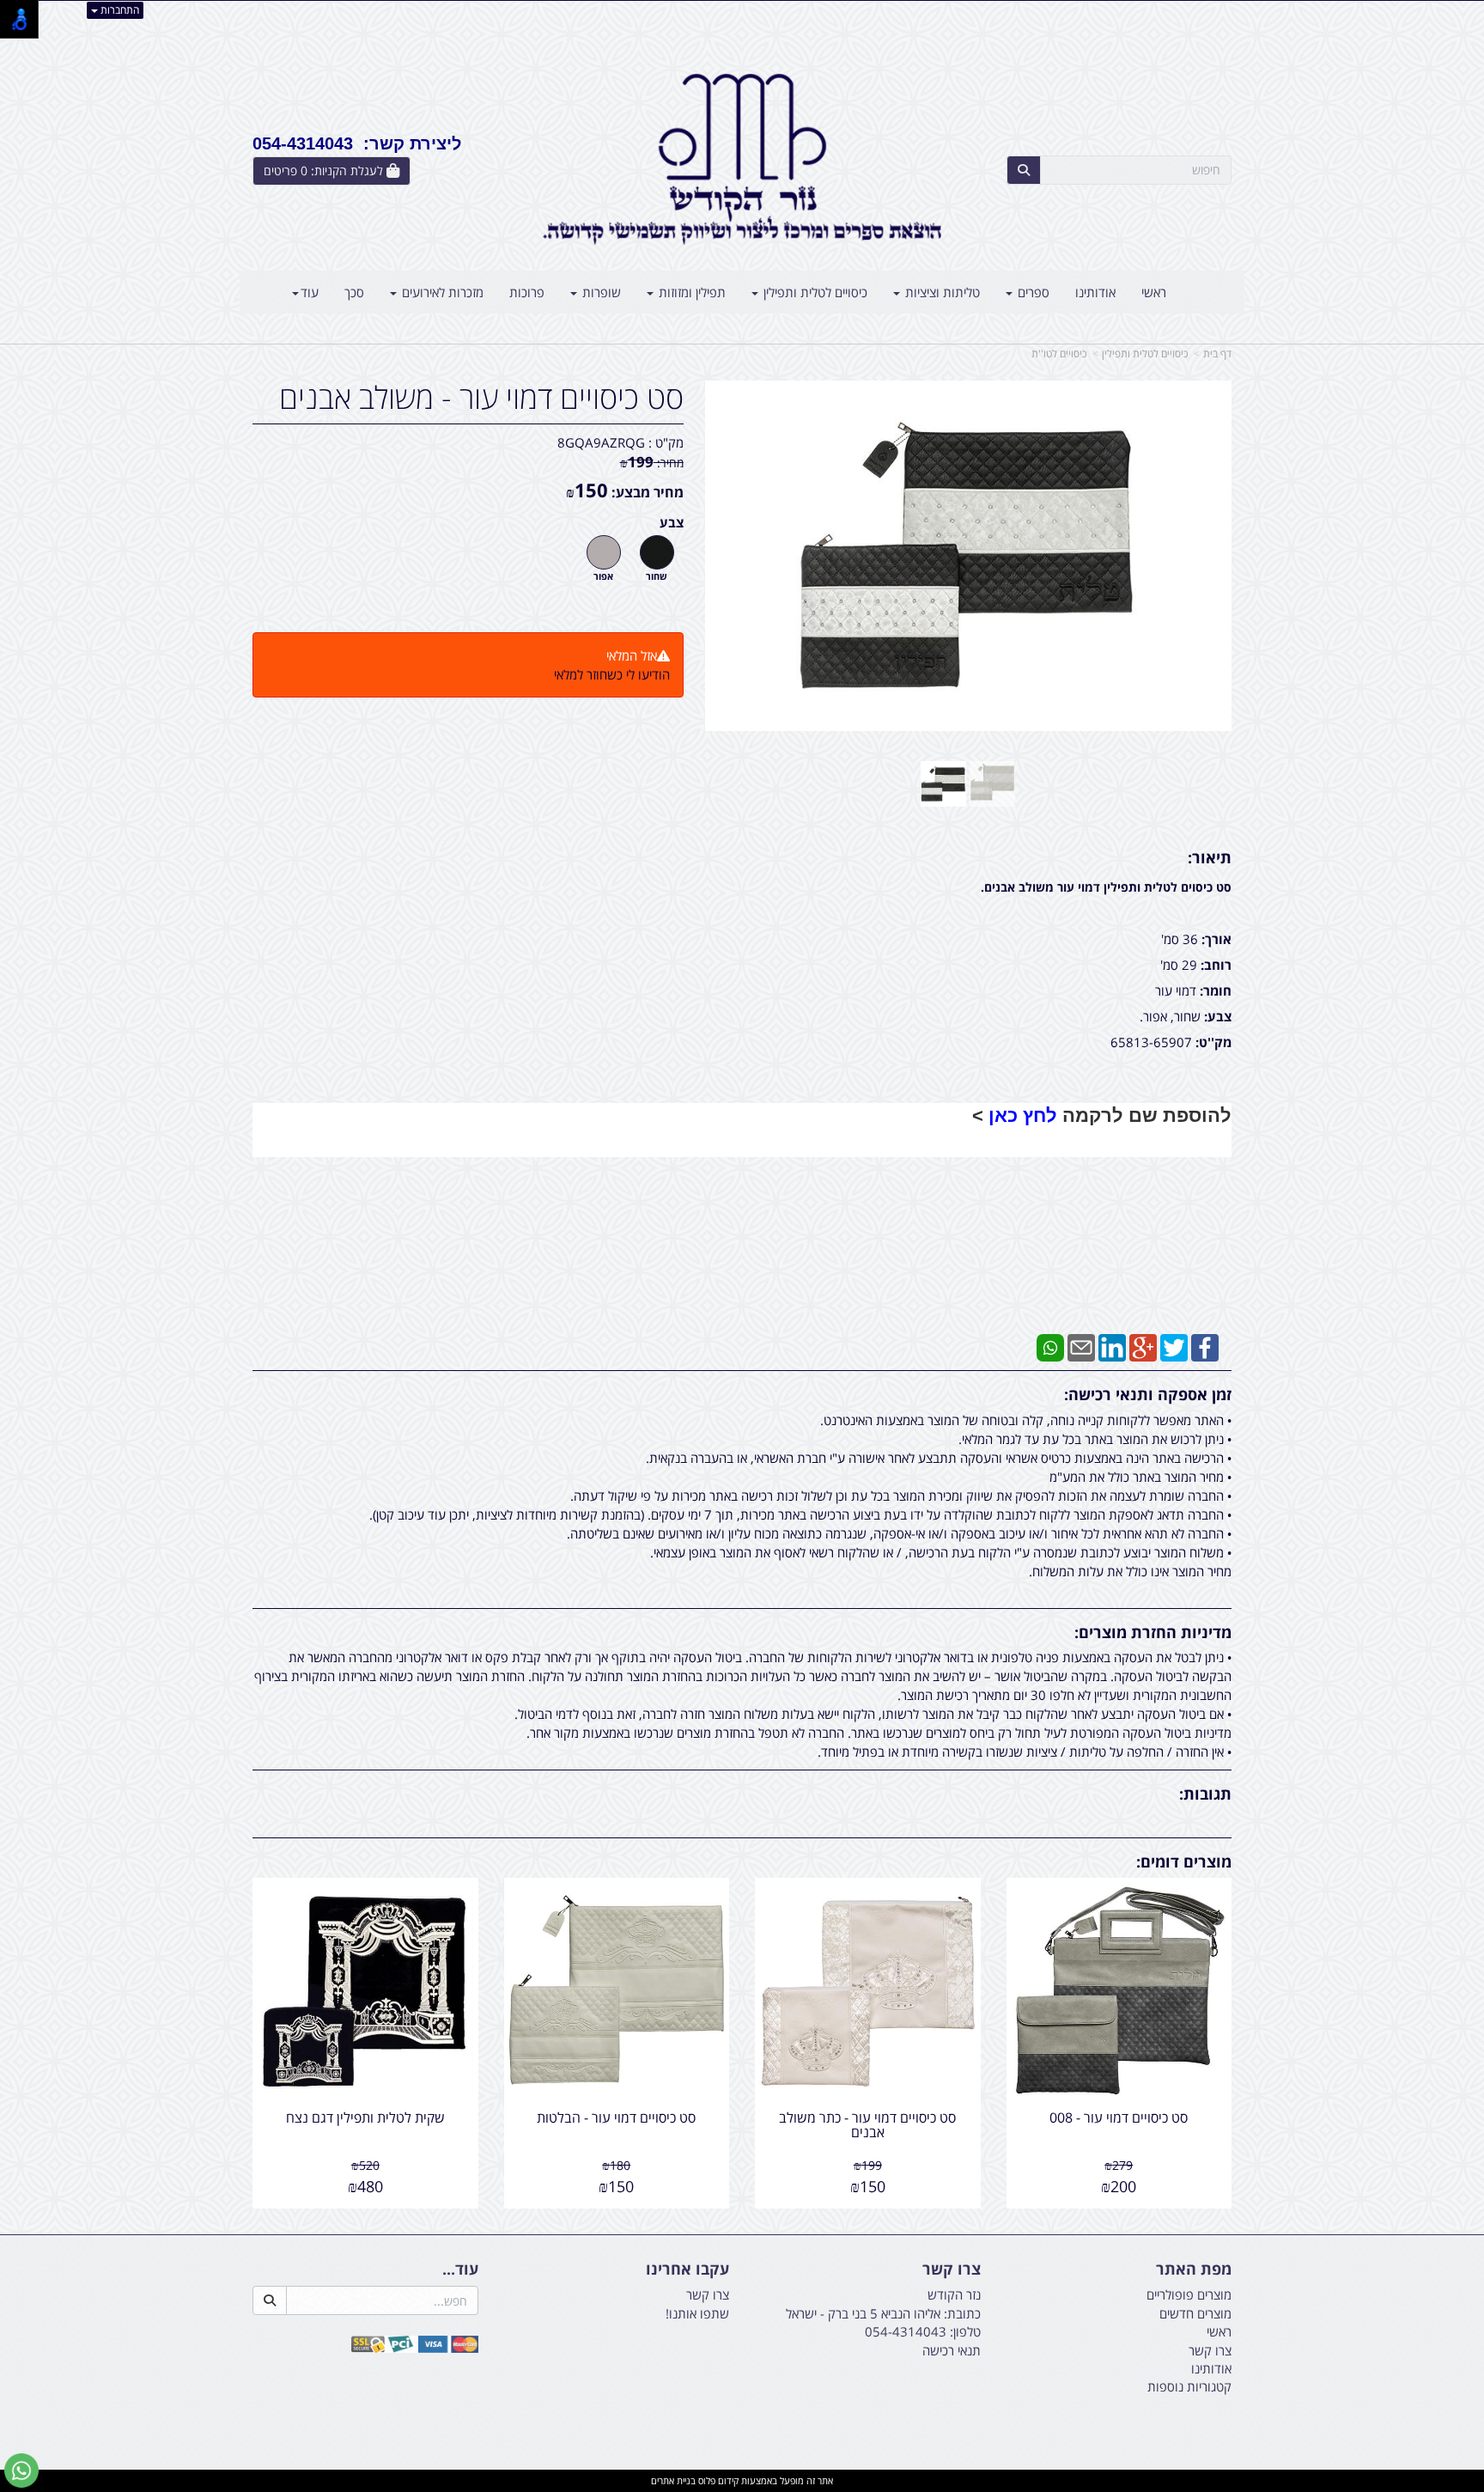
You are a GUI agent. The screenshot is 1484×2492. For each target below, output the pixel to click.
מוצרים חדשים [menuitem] (1195, 2313)
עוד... (460, 2270)
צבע (672, 522)
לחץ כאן (1023, 1115)
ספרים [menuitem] (1032, 292)
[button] (742, 1219)
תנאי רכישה (952, 2350)
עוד (310, 292)
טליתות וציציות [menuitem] (941, 292)
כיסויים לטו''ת (1059, 353)
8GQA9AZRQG (601, 442)
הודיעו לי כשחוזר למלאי (612, 674)
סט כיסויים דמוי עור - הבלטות (616, 2117)
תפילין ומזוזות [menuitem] (690, 292)
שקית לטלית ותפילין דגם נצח (365, 2117)
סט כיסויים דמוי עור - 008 (1119, 2117)
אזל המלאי (632, 655)
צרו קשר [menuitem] (1210, 2350)
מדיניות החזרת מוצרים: (1153, 1632)
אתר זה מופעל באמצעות (742, 2480)
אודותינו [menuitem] (1095, 292)
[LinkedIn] (1112, 1346)
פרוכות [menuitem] (527, 292)
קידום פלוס (717, 2480)
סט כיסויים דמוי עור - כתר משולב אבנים (867, 2125)
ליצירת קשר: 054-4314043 (357, 143)
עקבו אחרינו (687, 2270)
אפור (603, 576)
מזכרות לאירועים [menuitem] (441, 292)
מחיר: (652, 463)
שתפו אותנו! (697, 2313)
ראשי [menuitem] (1154, 292)
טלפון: (965, 2331)
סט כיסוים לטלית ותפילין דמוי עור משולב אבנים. (1106, 887)
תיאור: (1210, 857)
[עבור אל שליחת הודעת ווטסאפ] (21, 2471)
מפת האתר (1194, 2270)
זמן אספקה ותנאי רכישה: (1148, 1394)
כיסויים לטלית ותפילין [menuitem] (814, 292)
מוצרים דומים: (1184, 1861)
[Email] (1081, 1346)
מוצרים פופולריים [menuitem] (1189, 2294)
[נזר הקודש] (742, 159)
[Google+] (1143, 1346)
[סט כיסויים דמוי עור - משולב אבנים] (943, 784)
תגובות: (1205, 1794)
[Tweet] (1174, 1346)
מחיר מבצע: (648, 492)
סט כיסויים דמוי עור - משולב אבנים (481, 398)
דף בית (1217, 353)
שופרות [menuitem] (600, 292)
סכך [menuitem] (354, 292)
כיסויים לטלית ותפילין (1145, 353)
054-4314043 (906, 2331)
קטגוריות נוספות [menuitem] (1189, 2386)
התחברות (119, 10)
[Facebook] (1205, 1346)
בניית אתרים (673, 2480)
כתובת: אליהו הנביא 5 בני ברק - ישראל (883, 2313)
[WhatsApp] (1050, 1346)
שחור (657, 576)
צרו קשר (952, 2270)
